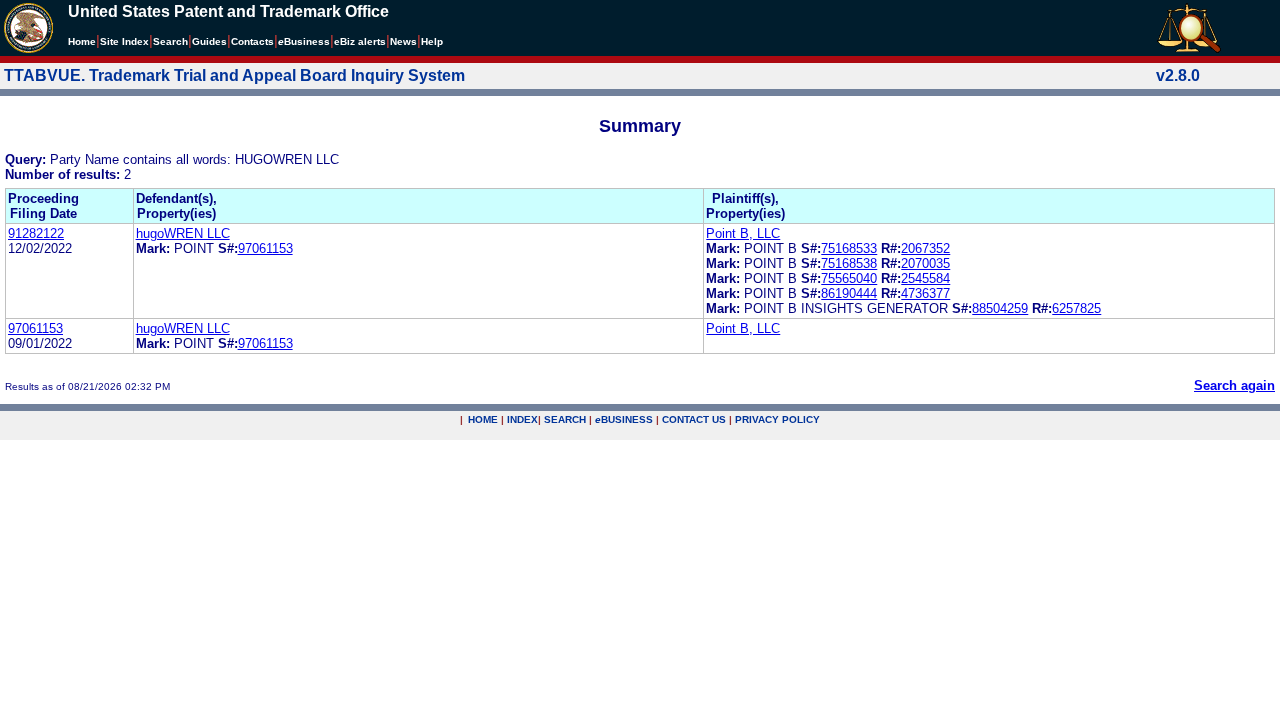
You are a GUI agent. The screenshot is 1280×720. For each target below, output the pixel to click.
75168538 (849, 263)
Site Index (124, 41)
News (403, 41)
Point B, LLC (743, 233)
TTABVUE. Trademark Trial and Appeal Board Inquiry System (234, 75)
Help (432, 41)
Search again (1234, 385)
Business (304, 41)
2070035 (925, 263)
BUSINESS (624, 419)
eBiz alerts (360, 41)
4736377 (925, 293)
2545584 (925, 278)
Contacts (252, 41)
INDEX (522, 419)
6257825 (1076, 308)
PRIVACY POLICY (777, 419)
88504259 (1000, 308)
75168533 (849, 248)
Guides (209, 41)
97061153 (265, 248)
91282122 (36, 233)
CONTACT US (694, 419)
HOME (483, 419)
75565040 (849, 278)
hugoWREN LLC (183, 233)
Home (82, 41)
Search (170, 41)
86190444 (849, 293)
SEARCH (565, 419)
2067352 (925, 248)
